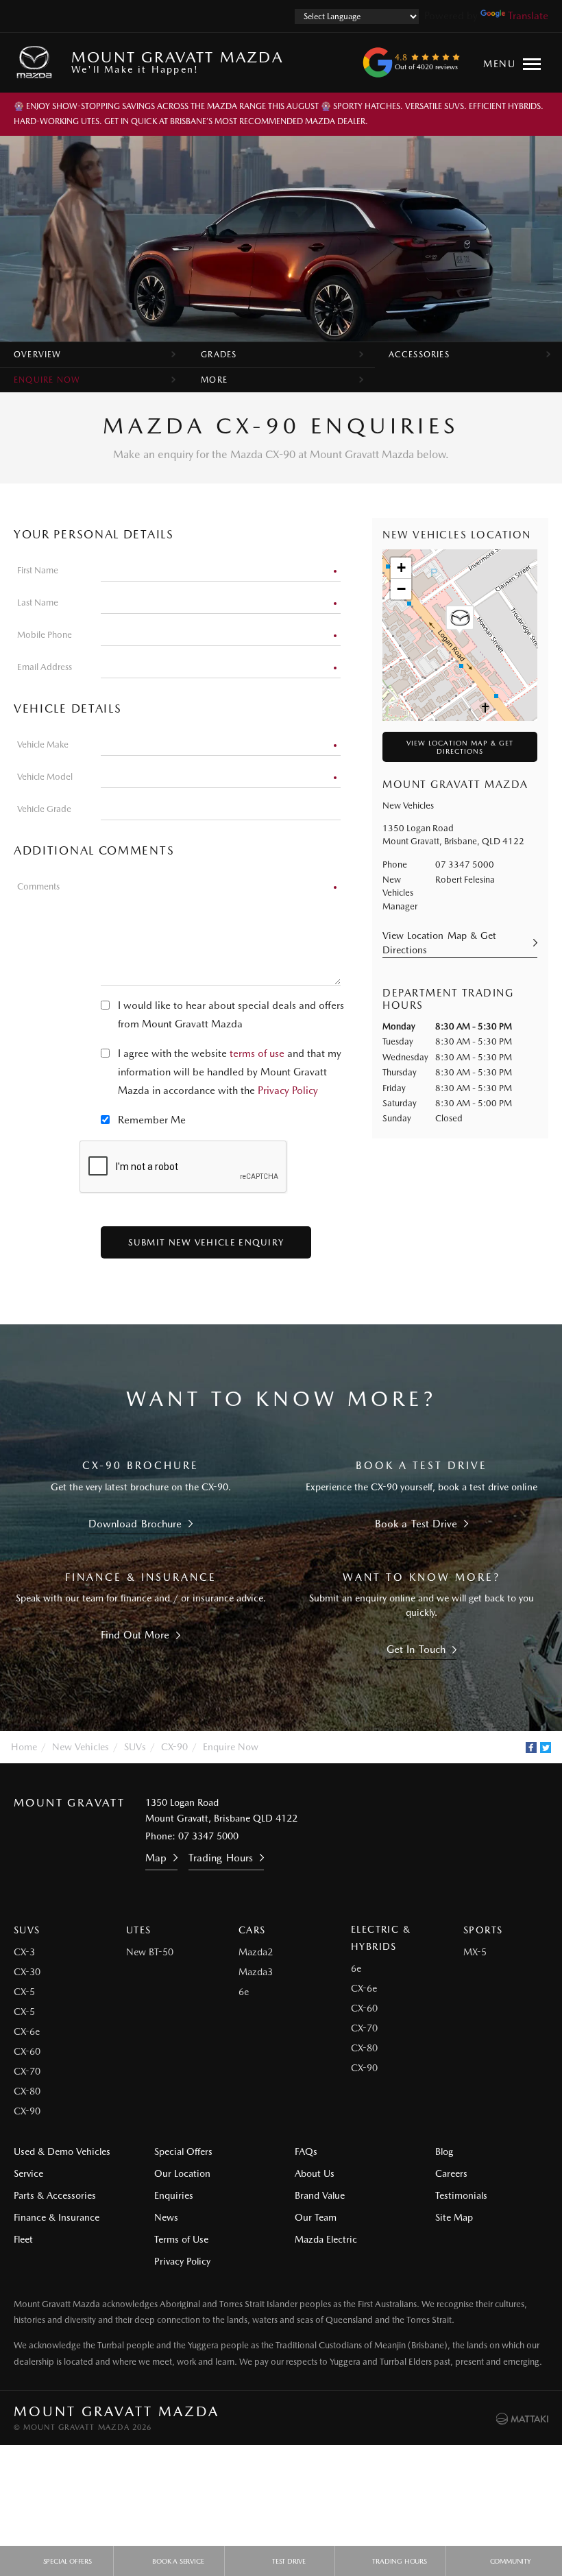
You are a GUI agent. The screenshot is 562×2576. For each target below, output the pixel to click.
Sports (483, 1930)
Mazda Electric (326, 2239)
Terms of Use (181, 2239)
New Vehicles (81, 1747)
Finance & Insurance (57, 2217)
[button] (460, 620)
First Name (38, 570)
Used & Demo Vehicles (62, 2151)
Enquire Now (47, 380)
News (166, 2217)
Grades (219, 355)
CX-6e (27, 2031)
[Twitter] (546, 1748)
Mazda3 (256, 1972)
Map (156, 1858)
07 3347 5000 (465, 864)
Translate (528, 16)
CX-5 (24, 1992)
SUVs (135, 1747)
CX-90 (174, 1747)
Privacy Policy (288, 1090)
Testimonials (461, 2195)
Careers (451, 2173)
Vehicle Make (43, 744)
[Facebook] (531, 1748)
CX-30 (27, 1972)
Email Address (45, 667)
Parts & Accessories (55, 2195)
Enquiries (174, 2195)
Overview (38, 355)
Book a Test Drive (416, 1524)
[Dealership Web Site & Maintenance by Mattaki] (522, 2419)
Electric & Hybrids (381, 1938)
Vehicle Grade (44, 809)
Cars (252, 1930)
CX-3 (24, 1952)
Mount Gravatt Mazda (177, 61)
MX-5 (475, 1952)
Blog (444, 2151)
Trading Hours (220, 1858)
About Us (315, 2173)
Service (28, 2173)
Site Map (454, 2217)
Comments (38, 886)
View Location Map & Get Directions (460, 747)
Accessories (419, 355)
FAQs (306, 2151)
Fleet (23, 2239)
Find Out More (135, 1635)
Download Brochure (135, 1524)
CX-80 (27, 2091)
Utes (139, 1930)
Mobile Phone (45, 635)
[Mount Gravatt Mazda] (37, 62)
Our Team (316, 2217)
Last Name (38, 603)
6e (244, 1992)
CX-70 (27, 2071)
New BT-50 (150, 1952)
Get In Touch (416, 1649)
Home (24, 1747)
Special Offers (183, 2151)
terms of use (257, 1053)
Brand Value (320, 2195)
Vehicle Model (45, 777)
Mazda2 (256, 1952)
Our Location (182, 2173)
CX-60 (27, 2051)
